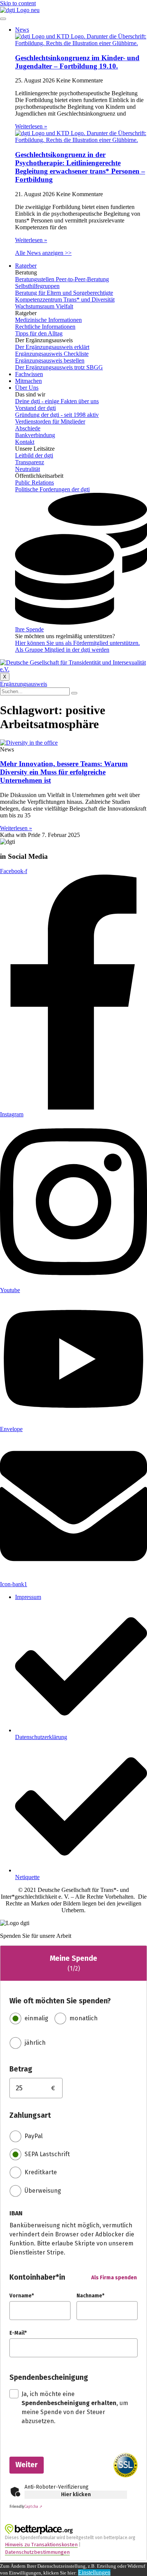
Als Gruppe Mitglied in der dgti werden (62, 650)
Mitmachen (28, 381)
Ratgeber (26, 266)
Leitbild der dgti (34, 455)
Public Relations (34, 482)
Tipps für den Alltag (39, 333)
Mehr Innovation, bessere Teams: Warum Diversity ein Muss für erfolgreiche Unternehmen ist (64, 772)
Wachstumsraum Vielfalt (44, 306)
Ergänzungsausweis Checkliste (52, 354)
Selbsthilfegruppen (37, 286)
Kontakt (25, 442)
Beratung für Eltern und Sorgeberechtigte (64, 293)
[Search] (74, 693)
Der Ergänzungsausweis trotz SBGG (59, 367)
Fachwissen (29, 374)
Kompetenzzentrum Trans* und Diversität (65, 300)
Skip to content (18, 3)
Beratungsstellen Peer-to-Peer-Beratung (62, 279)
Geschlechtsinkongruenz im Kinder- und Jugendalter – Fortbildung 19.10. (77, 62)
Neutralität (28, 469)
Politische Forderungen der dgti (52, 489)
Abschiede (28, 428)
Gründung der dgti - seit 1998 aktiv (57, 415)
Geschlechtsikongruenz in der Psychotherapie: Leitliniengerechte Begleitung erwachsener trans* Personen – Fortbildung (80, 167)
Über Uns (27, 388)
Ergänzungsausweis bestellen (50, 360)
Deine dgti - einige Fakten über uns (57, 401)
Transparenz (30, 462)
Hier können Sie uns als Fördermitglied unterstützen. (77, 643)
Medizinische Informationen (48, 320)
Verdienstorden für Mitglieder (50, 421)
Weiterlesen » (31, 126)
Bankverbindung (35, 435)
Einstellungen (94, 2572)
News (22, 30)
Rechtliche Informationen (45, 327)
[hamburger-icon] (3, 19)
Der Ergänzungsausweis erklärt (52, 347)
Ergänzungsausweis (24, 684)
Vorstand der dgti (35, 408)
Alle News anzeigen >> (43, 253)
